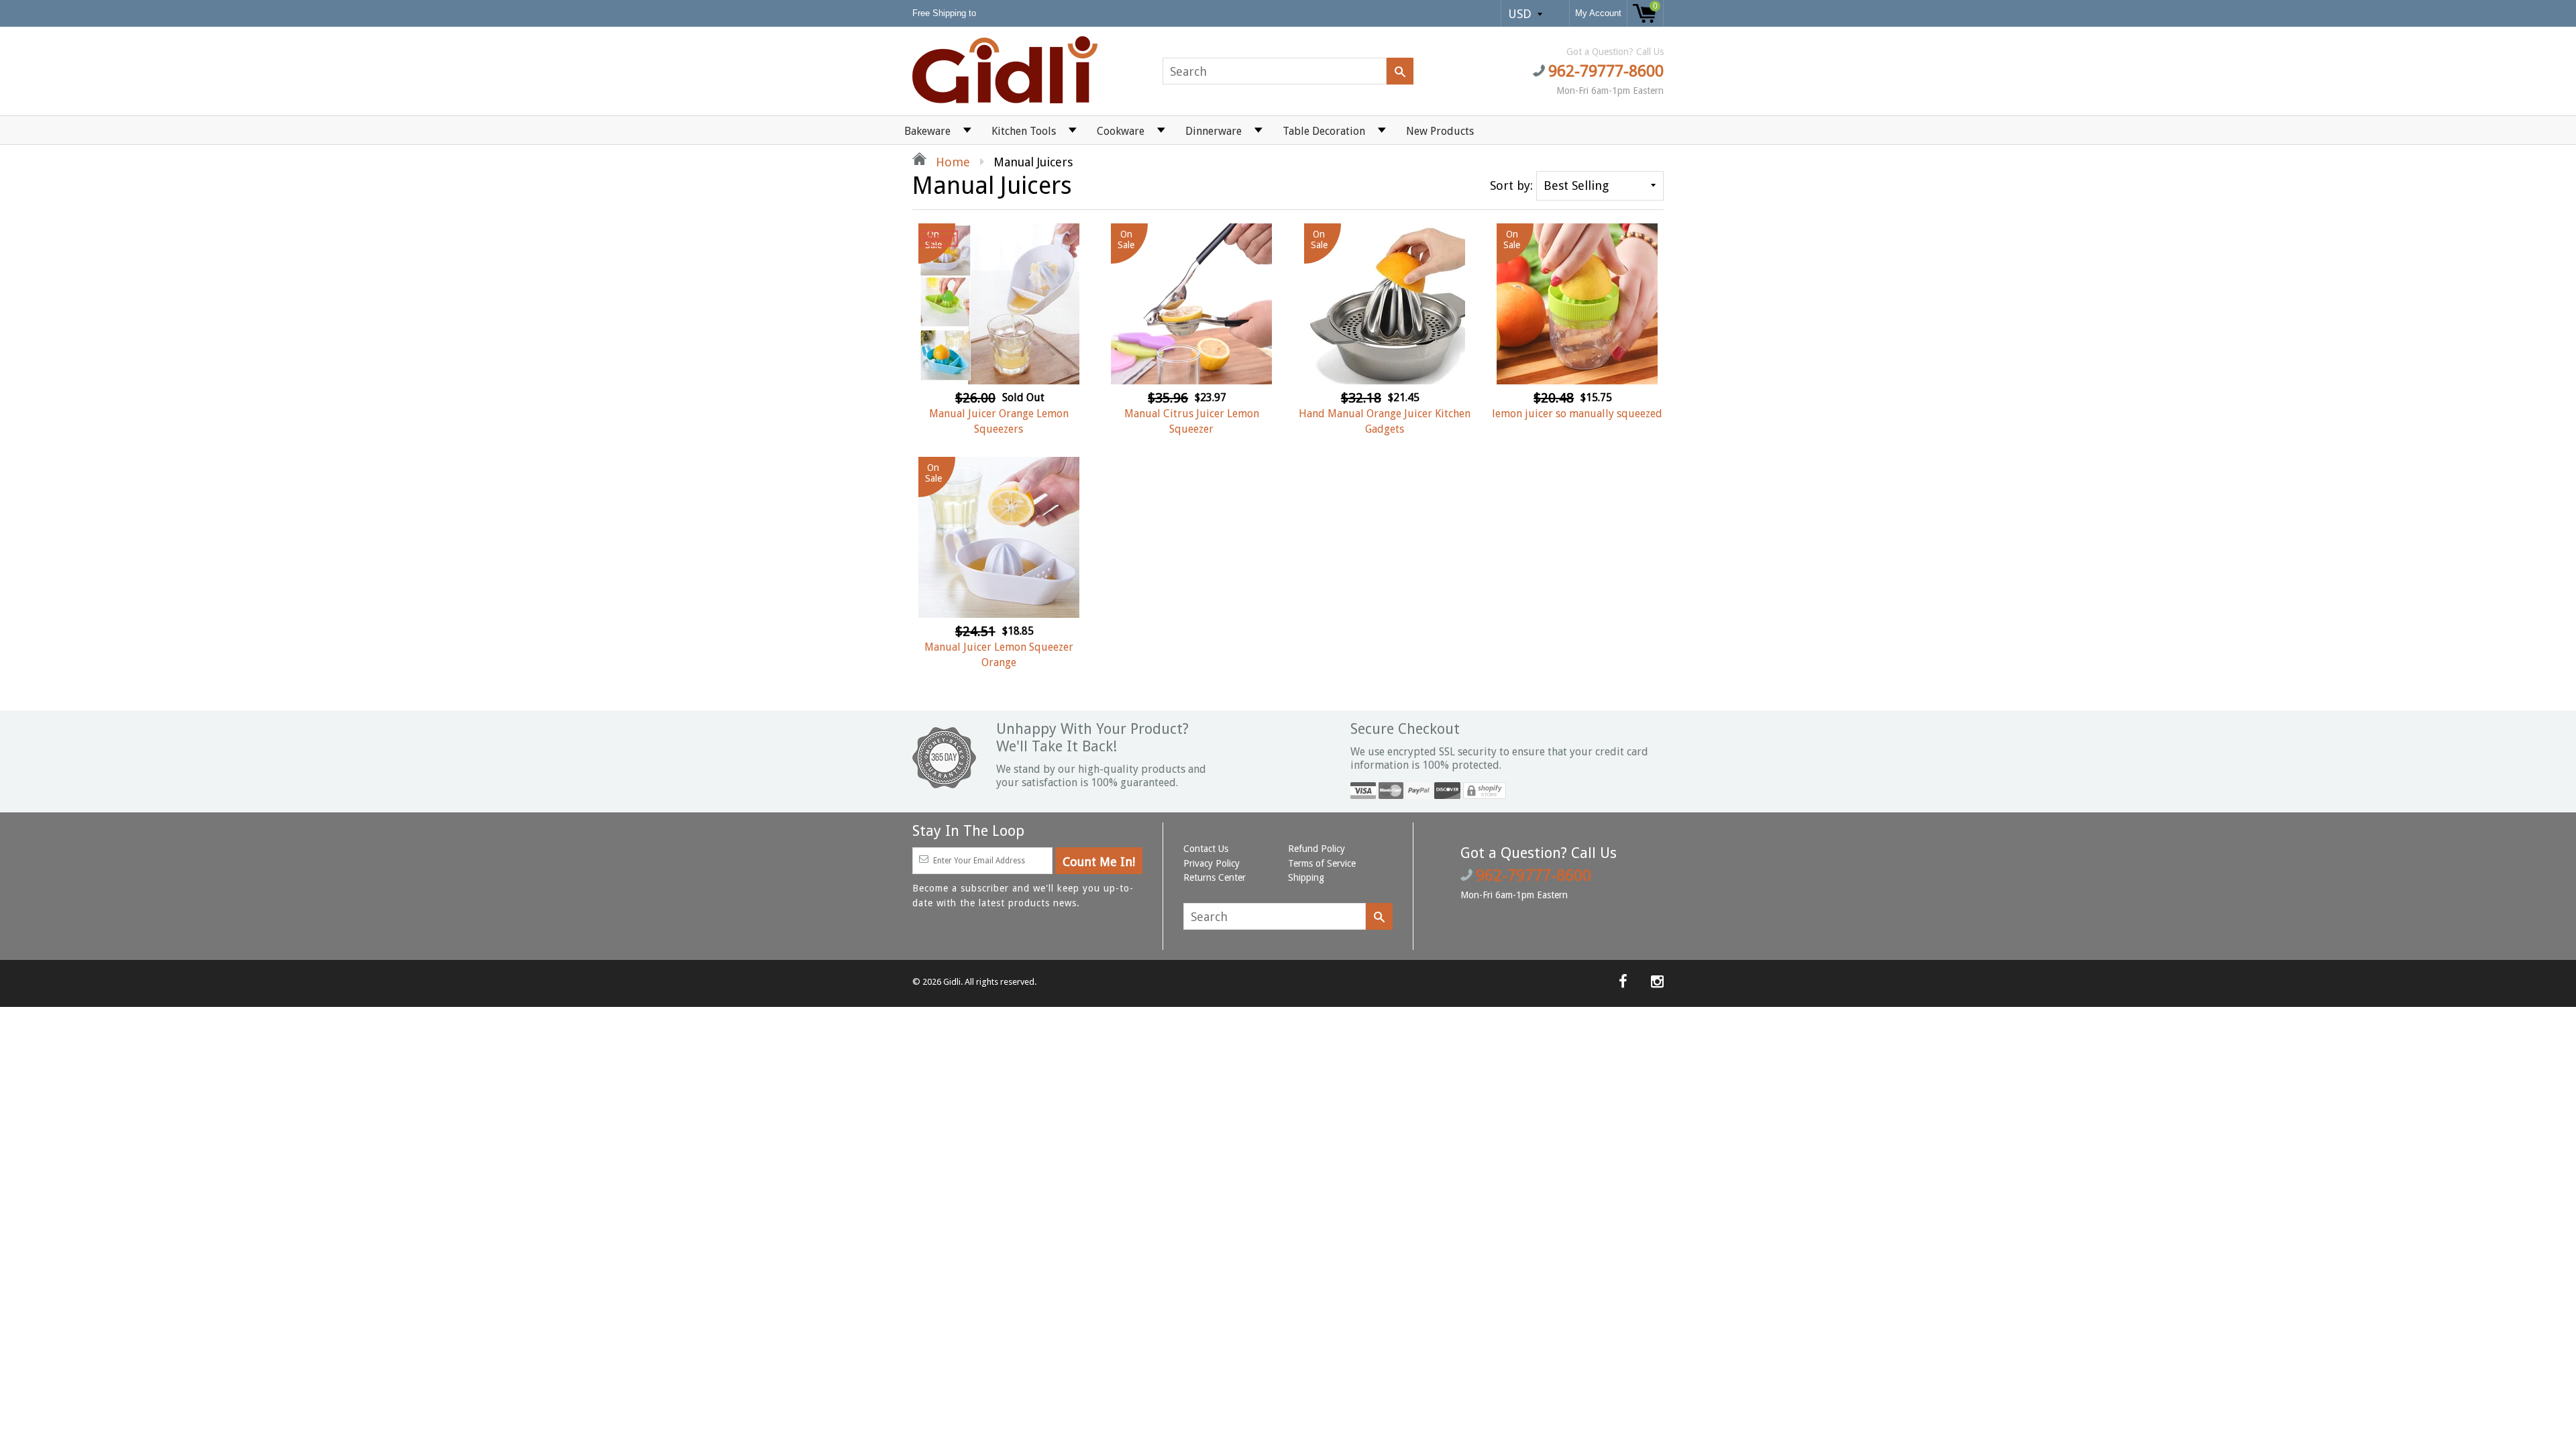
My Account (1598, 13)
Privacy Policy (1212, 863)
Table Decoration (1324, 131)
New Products (1440, 131)
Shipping (1306, 877)
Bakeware (927, 131)
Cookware (1121, 131)
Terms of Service (1322, 863)
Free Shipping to (946, 13)
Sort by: (1511, 185)
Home (951, 162)
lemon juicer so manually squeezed (1577, 414)
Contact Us (1206, 849)
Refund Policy (1317, 849)
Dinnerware (1214, 131)
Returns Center (1215, 877)
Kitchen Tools (1024, 131)
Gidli (952, 982)
